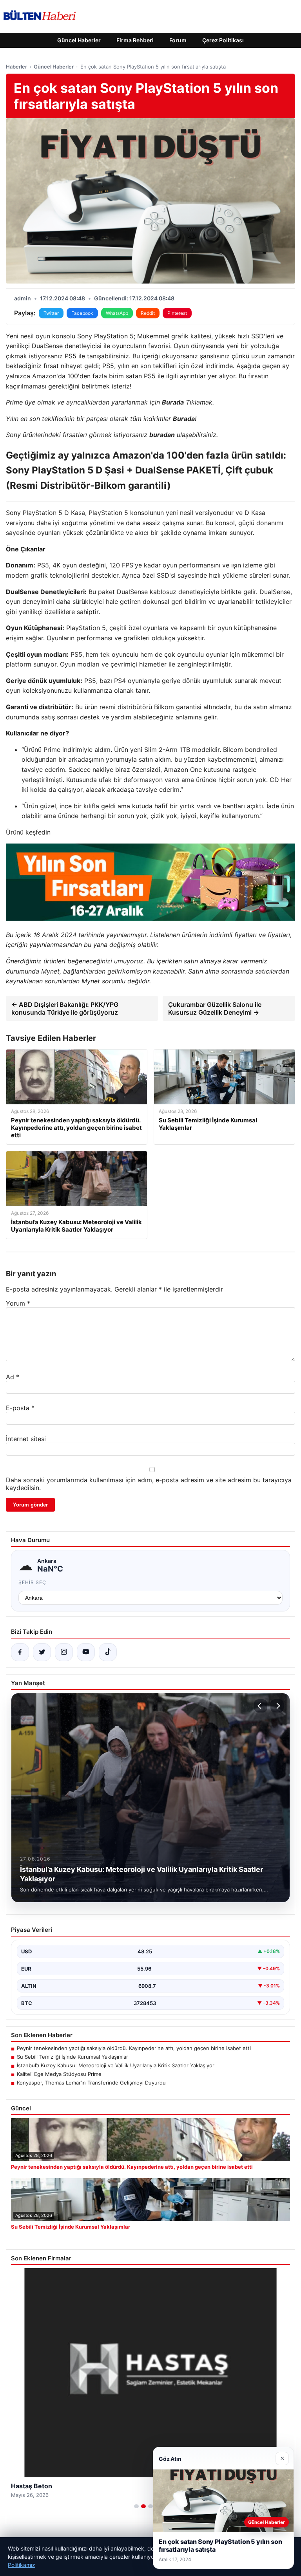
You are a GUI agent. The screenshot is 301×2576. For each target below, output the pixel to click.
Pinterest (177, 313)
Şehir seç (32, 1582)
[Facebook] (20, 1652)
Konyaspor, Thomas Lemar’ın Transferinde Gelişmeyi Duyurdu (91, 2083)
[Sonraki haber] (277, 1706)
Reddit (148, 313)
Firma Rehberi (135, 40)
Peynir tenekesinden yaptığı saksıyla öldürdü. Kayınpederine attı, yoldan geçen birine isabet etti (134, 2048)
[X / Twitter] (42, 1652)
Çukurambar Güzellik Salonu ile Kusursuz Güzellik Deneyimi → (215, 1008)
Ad (13, 1377)
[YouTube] (86, 1652)
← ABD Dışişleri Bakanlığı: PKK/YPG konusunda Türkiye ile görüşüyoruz (65, 1008)
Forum (178, 40)
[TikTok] (108, 1652)
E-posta (20, 1408)
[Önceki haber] (261, 1706)
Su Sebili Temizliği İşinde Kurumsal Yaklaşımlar (73, 2057)
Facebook (82, 313)
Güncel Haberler (79, 40)
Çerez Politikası (223, 40)
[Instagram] (64, 1652)
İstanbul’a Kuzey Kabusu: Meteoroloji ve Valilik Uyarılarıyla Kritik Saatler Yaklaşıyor (116, 2065)
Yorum (18, 1303)
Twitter (51, 313)
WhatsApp (117, 313)
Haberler (16, 67)
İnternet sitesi (26, 1439)
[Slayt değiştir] (136, 2506)
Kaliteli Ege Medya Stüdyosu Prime (59, 2074)
